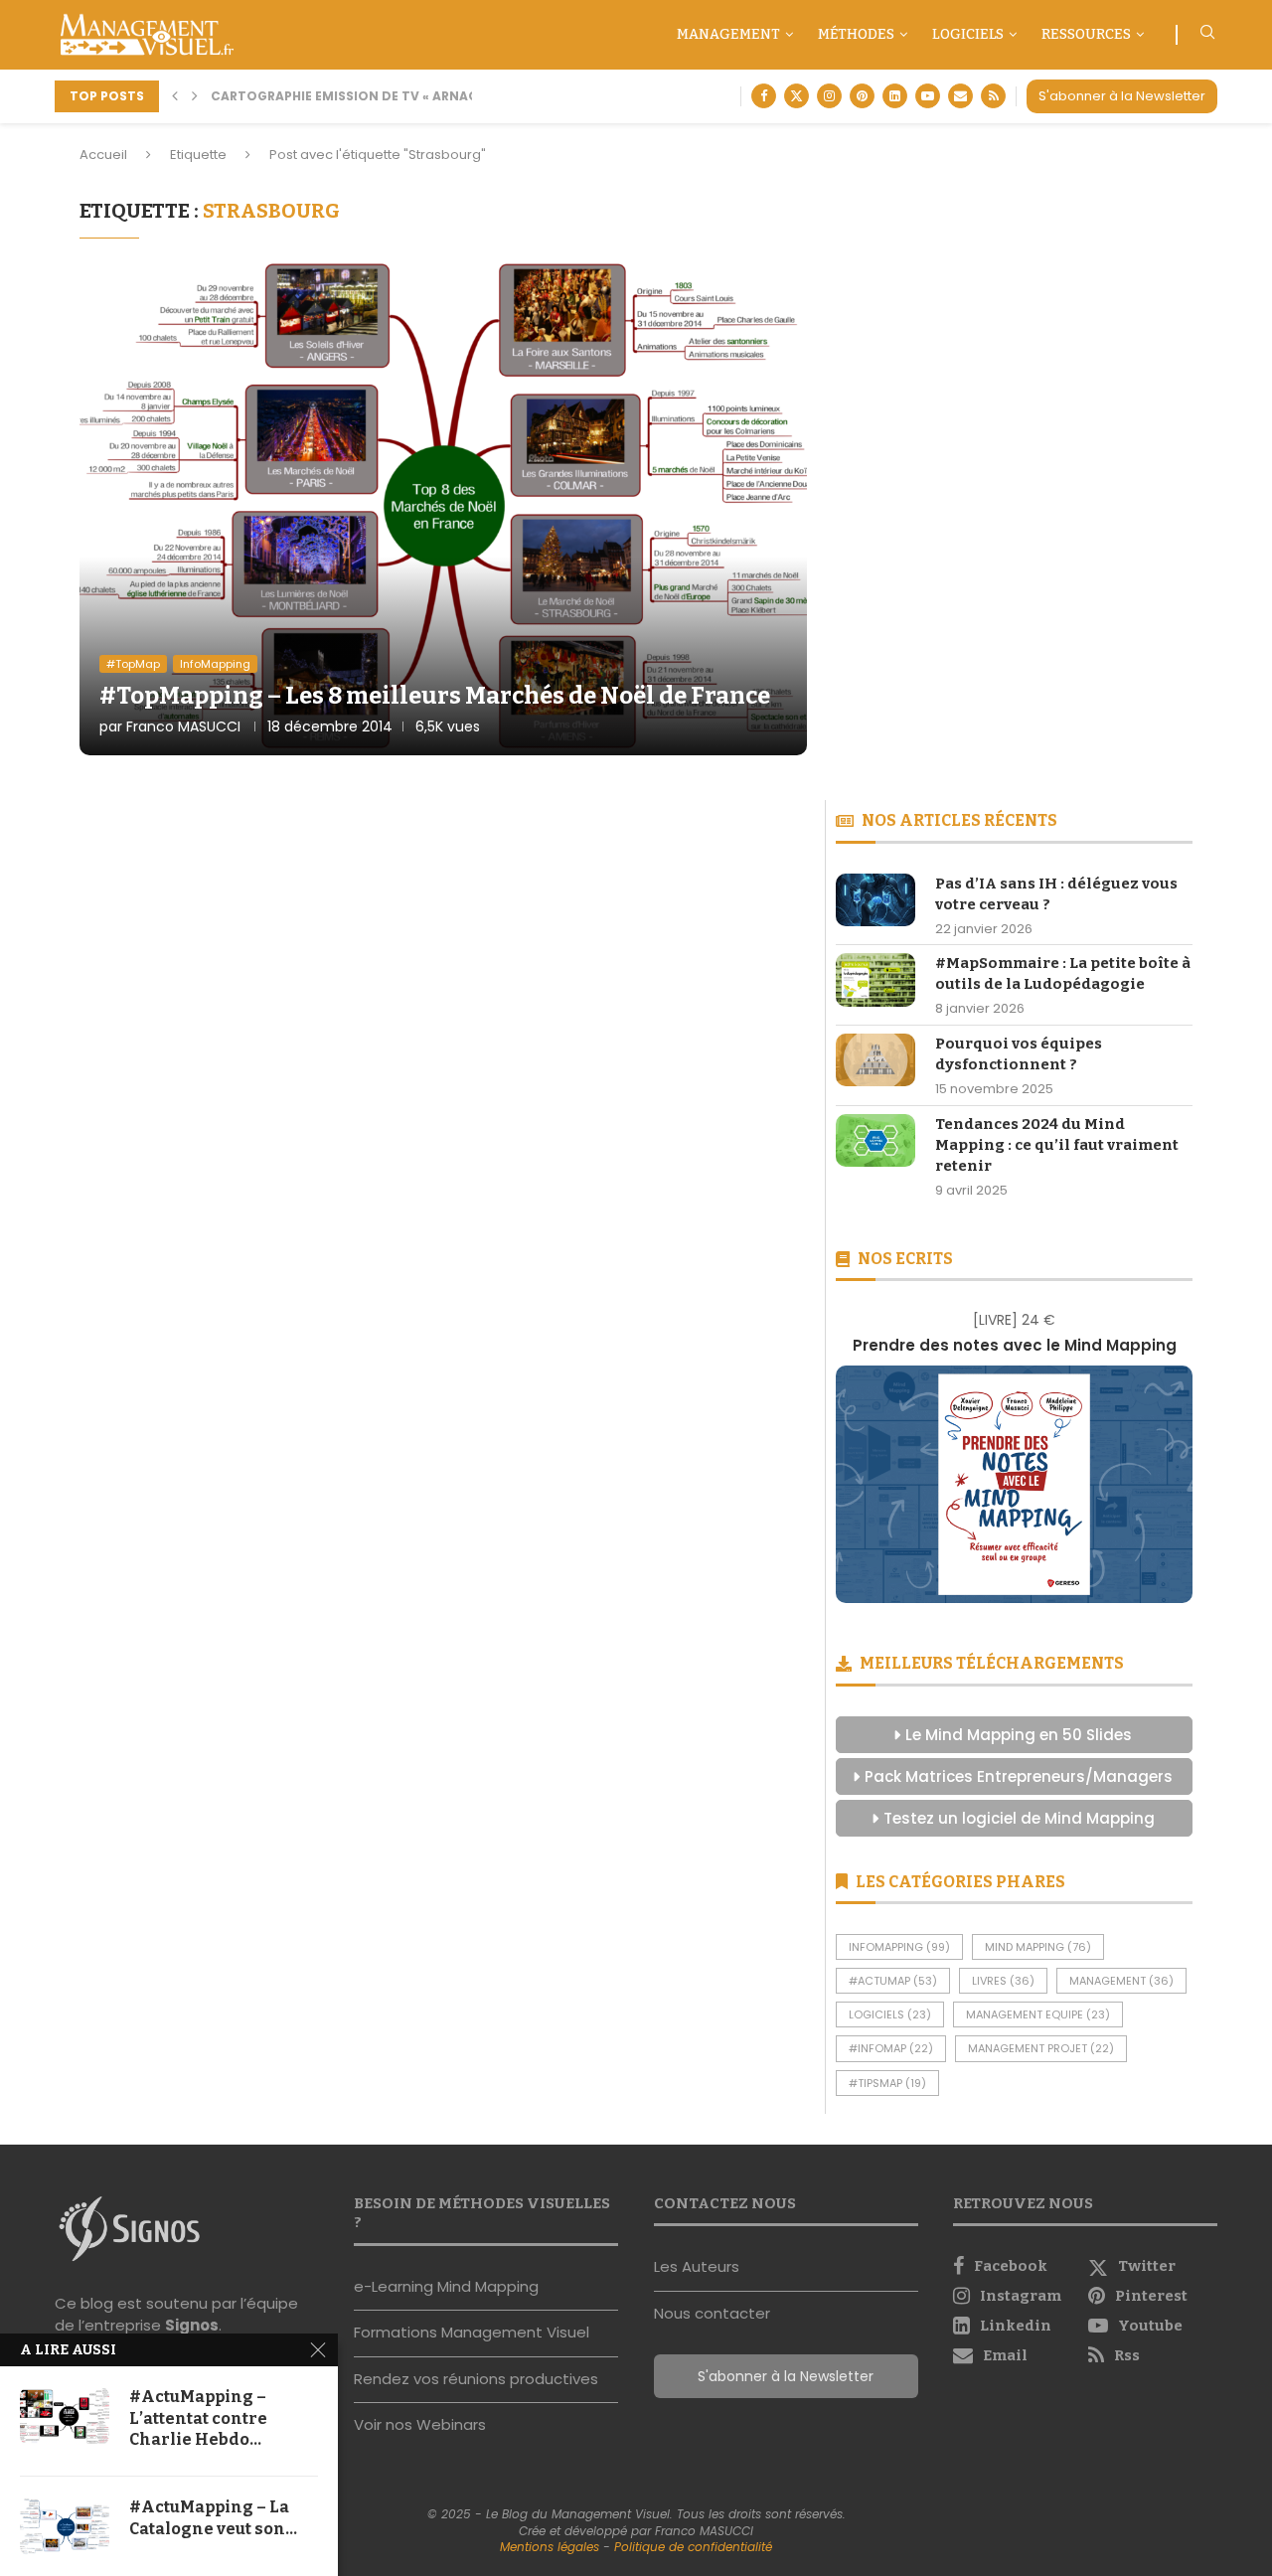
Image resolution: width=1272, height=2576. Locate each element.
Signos (192, 2325)
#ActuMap (893, 1981)
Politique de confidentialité (693, 2547)
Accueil (103, 155)
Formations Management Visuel (472, 2332)
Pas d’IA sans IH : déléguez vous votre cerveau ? (1056, 894)
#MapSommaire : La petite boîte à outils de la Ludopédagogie (1063, 973)
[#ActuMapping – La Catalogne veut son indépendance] (65, 2526)
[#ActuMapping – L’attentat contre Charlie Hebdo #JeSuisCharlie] (65, 2416)
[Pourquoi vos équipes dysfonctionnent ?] (875, 1060)
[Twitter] (796, 96)
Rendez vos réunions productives (476, 2379)
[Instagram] (829, 96)
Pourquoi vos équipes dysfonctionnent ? (1019, 1054)
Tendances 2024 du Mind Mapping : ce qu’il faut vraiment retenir (1057, 1145)
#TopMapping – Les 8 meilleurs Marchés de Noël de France (435, 696)
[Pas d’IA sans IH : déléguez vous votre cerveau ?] (875, 900)
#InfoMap (891, 2048)
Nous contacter (712, 2313)
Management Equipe (1038, 2014)
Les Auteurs (697, 2266)
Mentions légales (550, 2547)
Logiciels (968, 34)
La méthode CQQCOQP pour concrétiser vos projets (421, 96)
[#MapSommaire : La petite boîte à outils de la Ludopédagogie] (875, 979)
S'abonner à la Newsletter (1122, 96)
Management (728, 34)
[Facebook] (764, 96)
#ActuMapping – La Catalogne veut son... (213, 2518)
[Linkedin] (895, 96)
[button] (175, 96)
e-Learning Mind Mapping (446, 2286)
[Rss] (993, 96)
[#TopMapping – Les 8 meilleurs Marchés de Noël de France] (443, 507)
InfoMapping (899, 1947)
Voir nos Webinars (420, 2424)
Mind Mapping (1038, 1947)
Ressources (1086, 34)
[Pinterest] (862, 96)
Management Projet (1041, 2048)
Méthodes (856, 34)
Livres (1003, 1981)
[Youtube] (928, 96)
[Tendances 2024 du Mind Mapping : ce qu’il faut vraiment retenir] (875, 1140)
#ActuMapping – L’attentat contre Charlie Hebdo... (198, 2418)
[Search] (1207, 35)
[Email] (960, 96)
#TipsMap (887, 2083)
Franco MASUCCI (183, 726)
